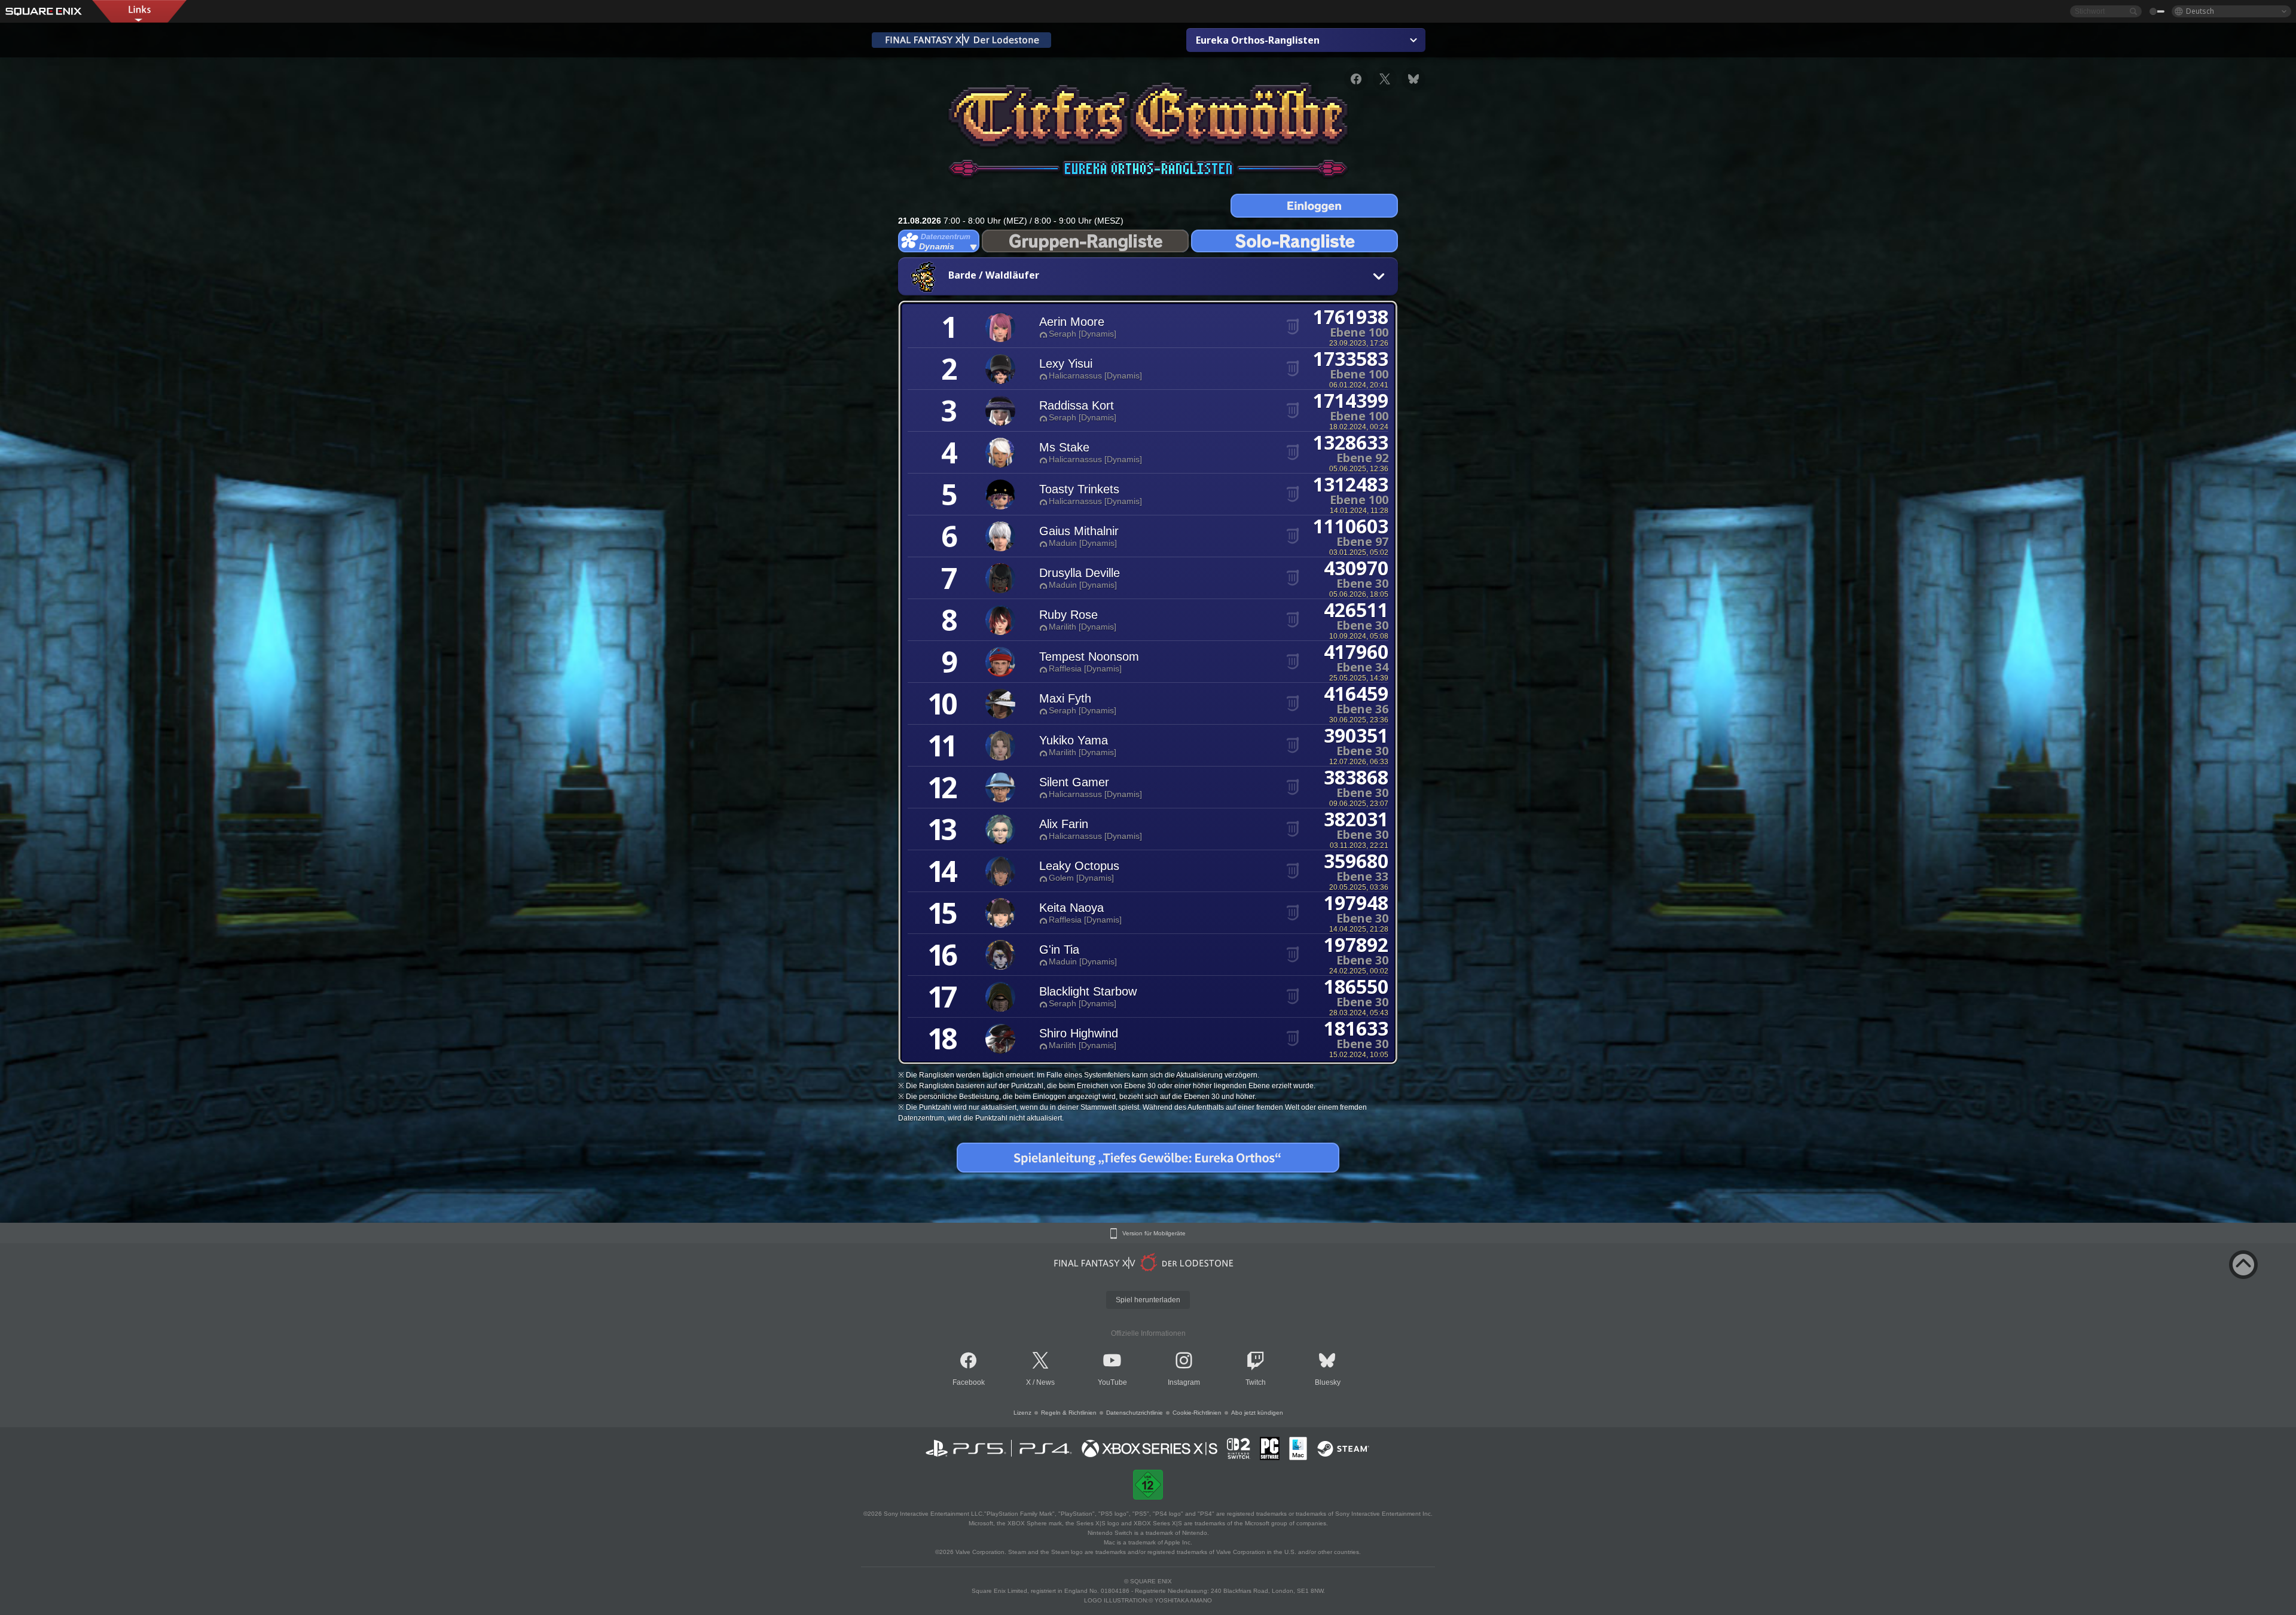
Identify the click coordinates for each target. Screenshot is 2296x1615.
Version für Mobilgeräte (1154, 1234)
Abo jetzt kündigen (1257, 1413)
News (1045, 1382)
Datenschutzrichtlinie (1135, 1413)
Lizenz (1022, 1413)
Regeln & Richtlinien (1069, 1413)
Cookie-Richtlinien (1197, 1413)
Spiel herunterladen (1148, 1300)
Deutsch (2200, 11)
